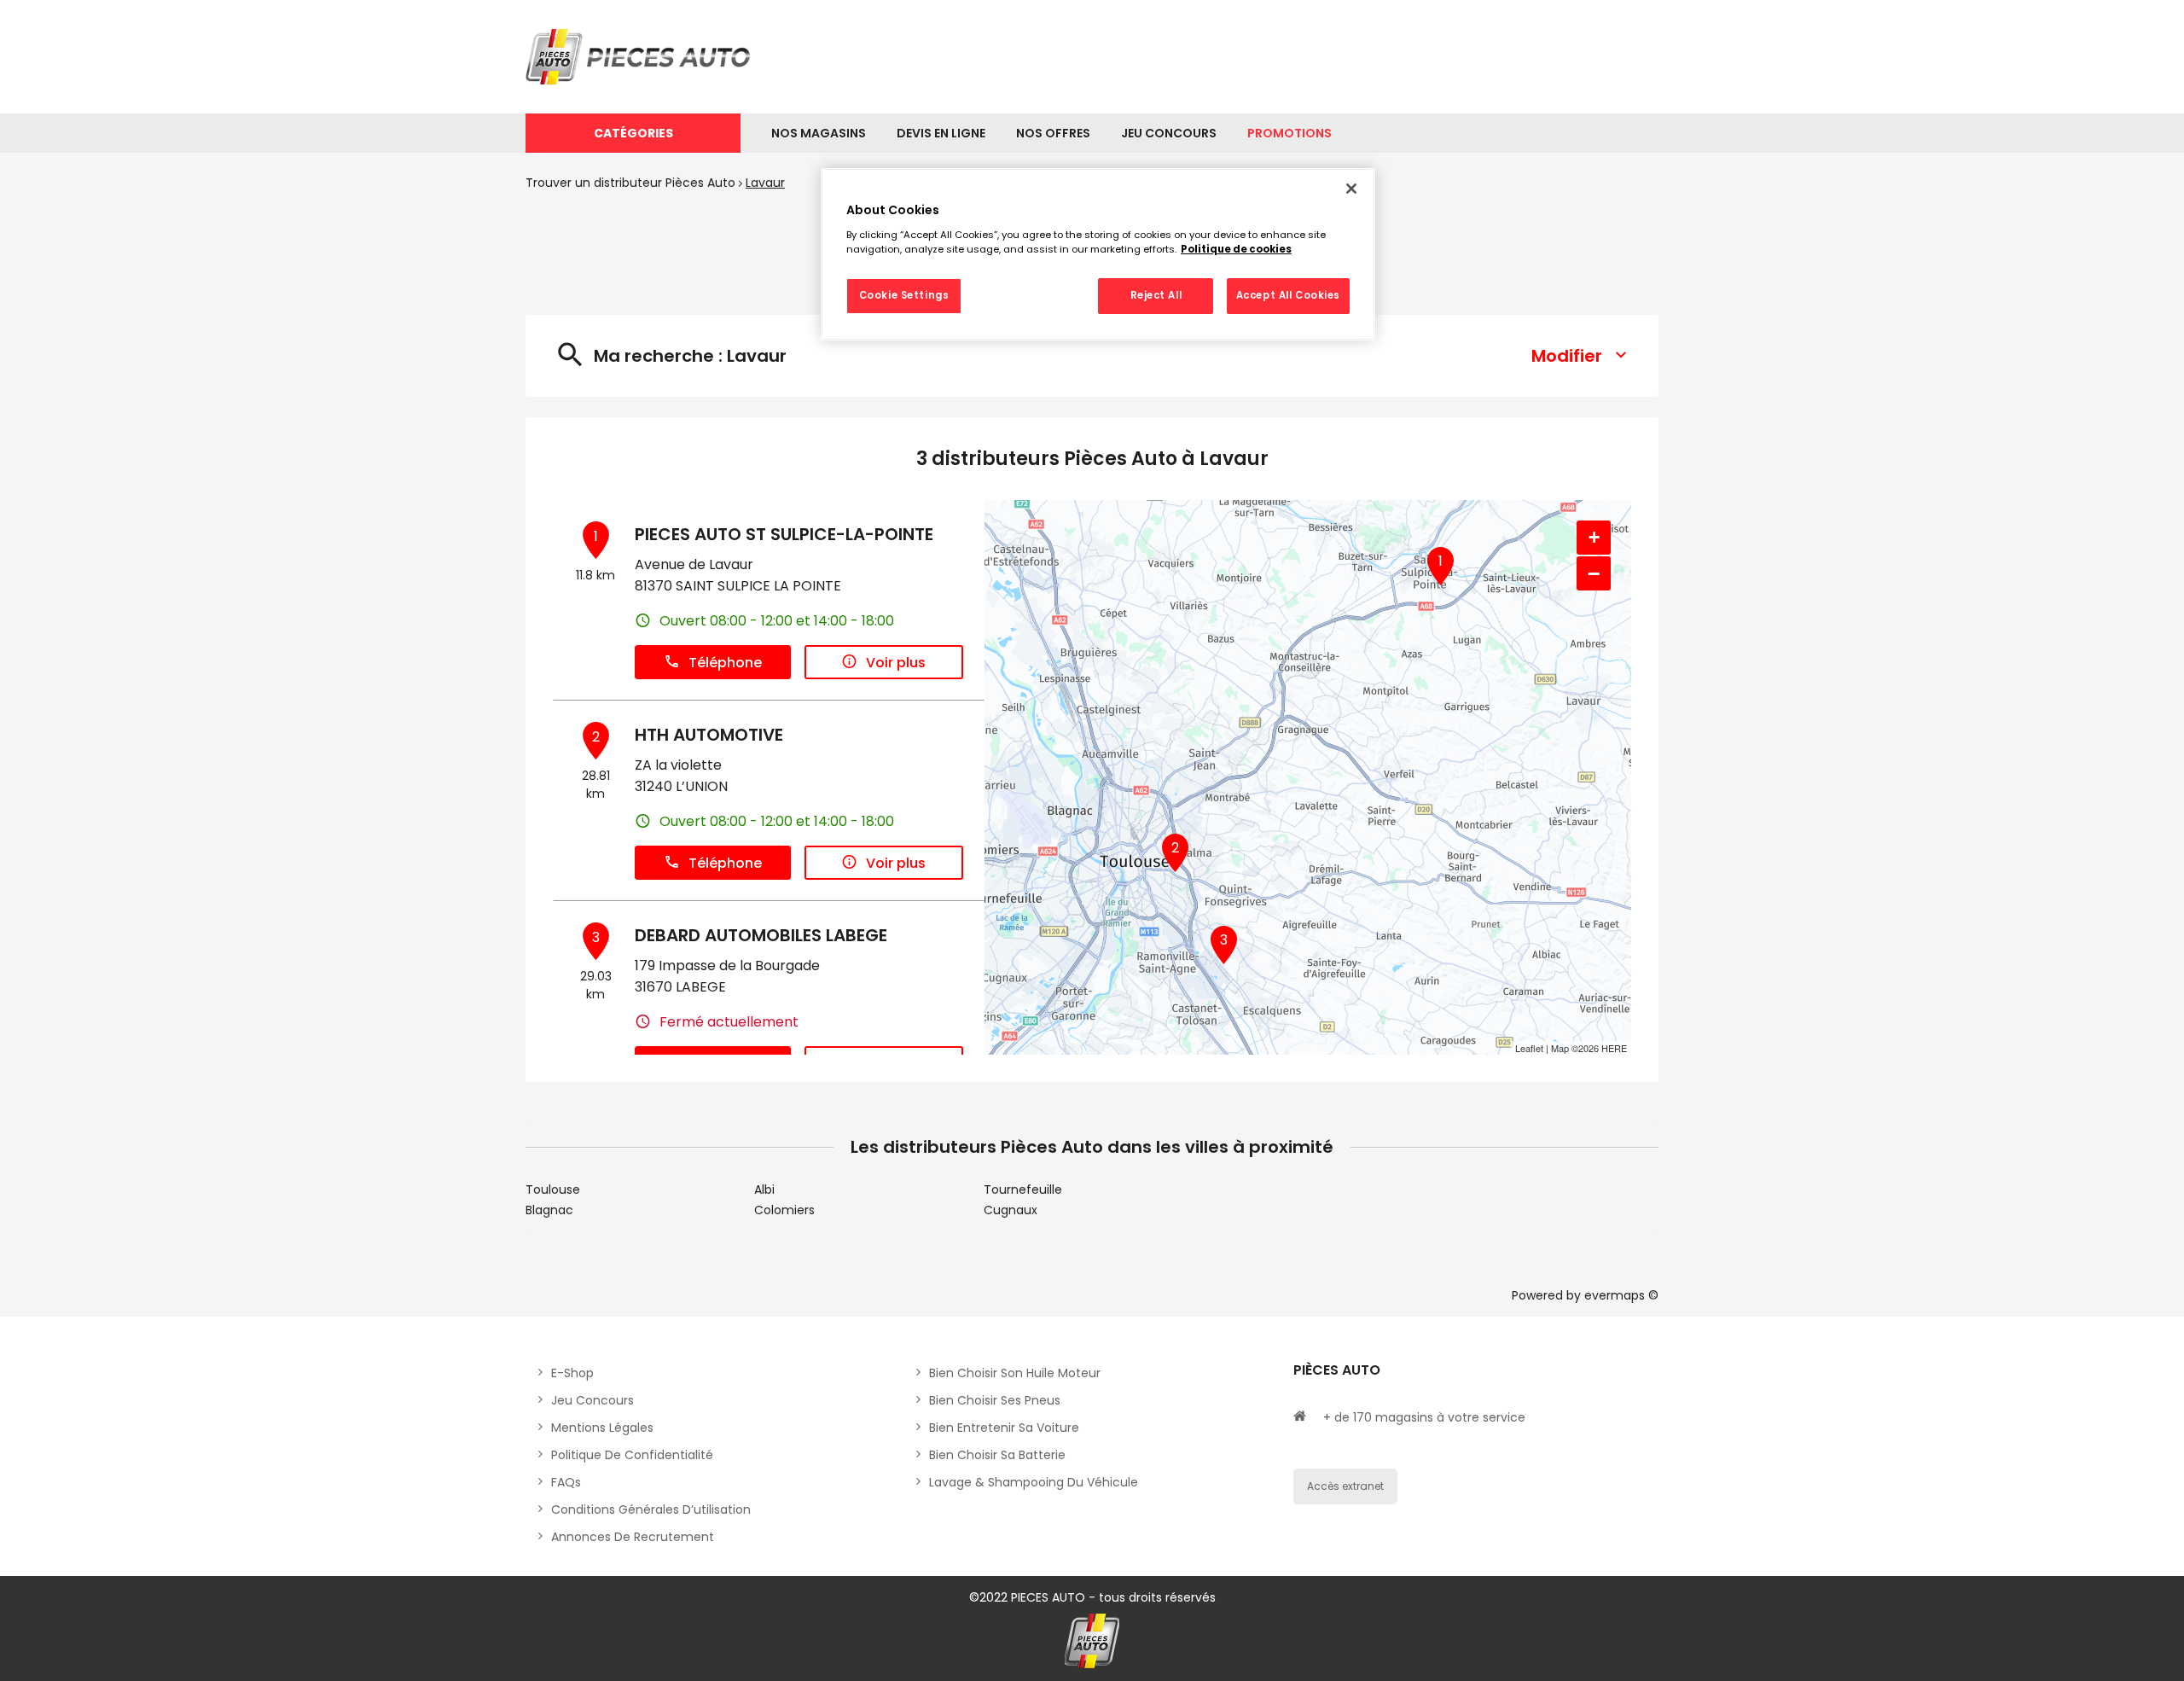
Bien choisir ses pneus (995, 1400)
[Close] (1351, 189)
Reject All (1156, 295)
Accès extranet (1345, 1486)
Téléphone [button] (725, 663)
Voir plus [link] (896, 663)
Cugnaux (1011, 1210)
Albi (764, 1189)
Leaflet (1529, 1048)
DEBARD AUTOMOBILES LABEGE (761, 935)
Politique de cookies (1236, 249)
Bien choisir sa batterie (997, 1455)
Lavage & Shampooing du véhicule (1034, 1482)
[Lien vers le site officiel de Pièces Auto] (641, 57)
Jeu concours (592, 1400)
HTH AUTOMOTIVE (709, 735)
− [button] (1594, 573)
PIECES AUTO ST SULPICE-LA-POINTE (784, 534)
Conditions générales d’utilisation (651, 1509)
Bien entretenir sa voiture (1004, 1428)
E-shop (572, 1373)
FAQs (566, 1482)
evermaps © (1621, 1295)
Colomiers (784, 1210)
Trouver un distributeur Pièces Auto (630, 183)
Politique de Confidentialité (632, 1455)
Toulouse (553, 1189)
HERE (1614, 1048)
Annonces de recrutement (633, 1537)
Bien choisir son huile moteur (1015, 1373)
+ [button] (1594, 537)
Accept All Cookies (1288, 295)
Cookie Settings (904, 295)
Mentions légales (602, 1428)
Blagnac (549, 1210)
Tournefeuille (1023, 1189)
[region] (1098, 254)
